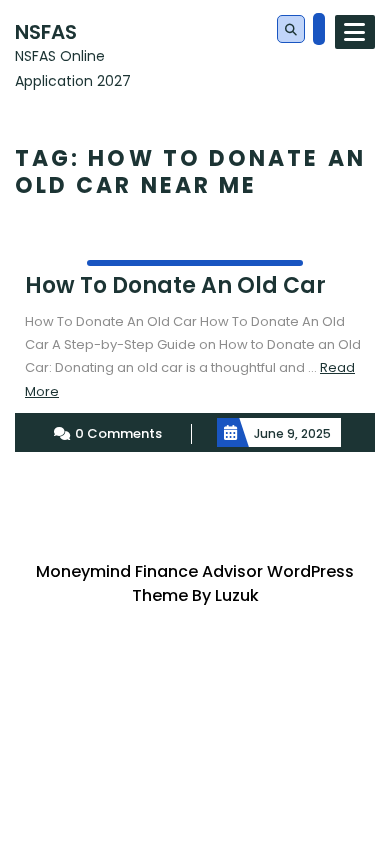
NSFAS (46, 32)
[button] (291, 30)
